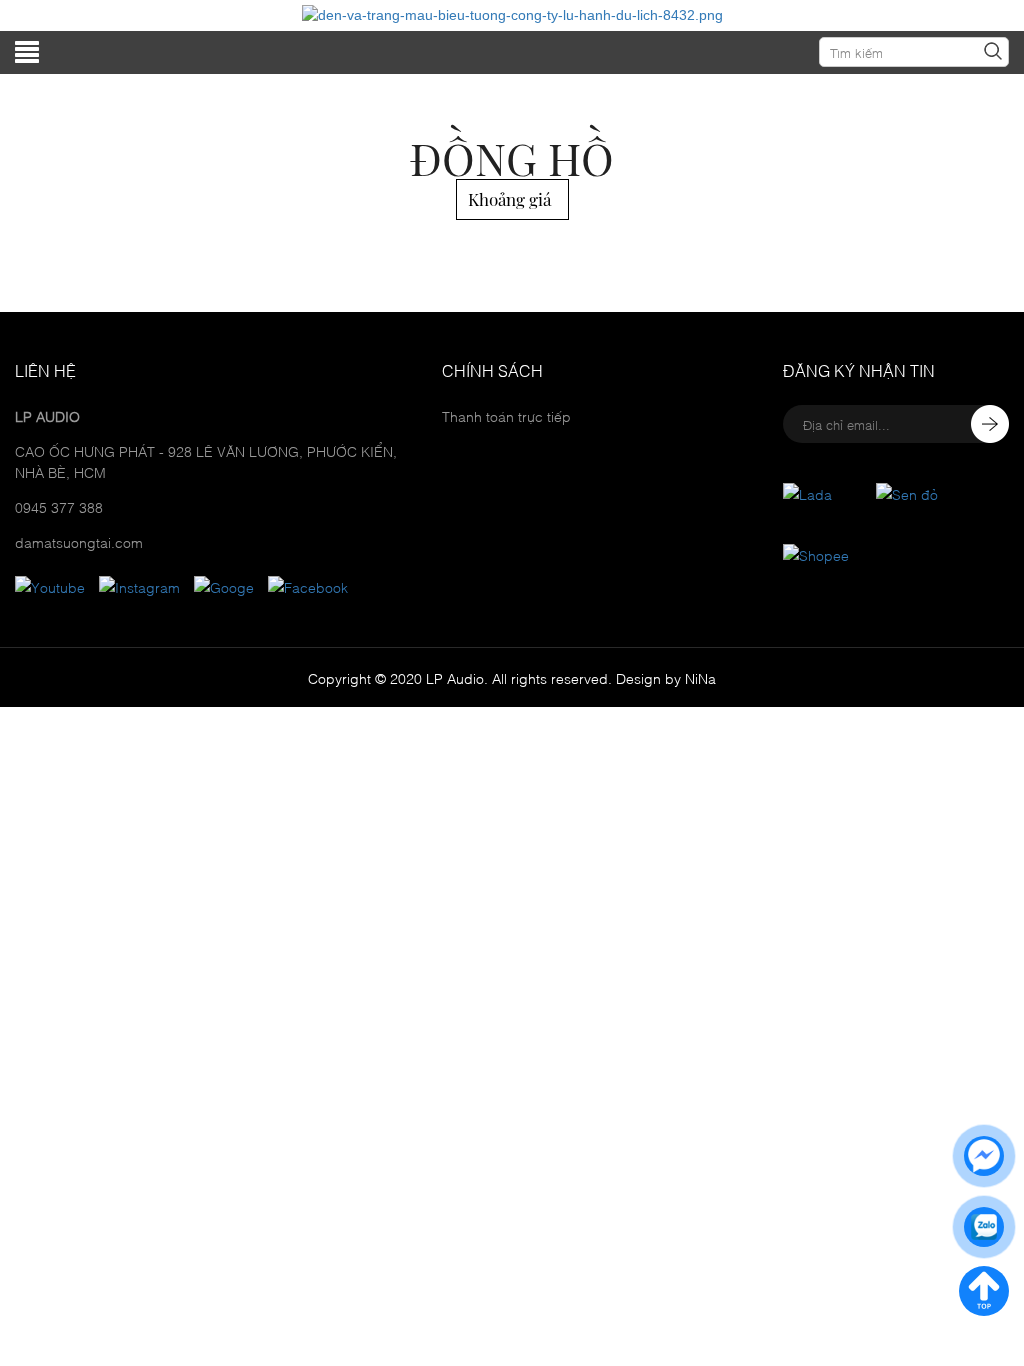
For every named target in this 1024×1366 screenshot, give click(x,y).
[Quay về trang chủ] (984, 1291)
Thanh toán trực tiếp (506, 415)
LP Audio (455, 677)
